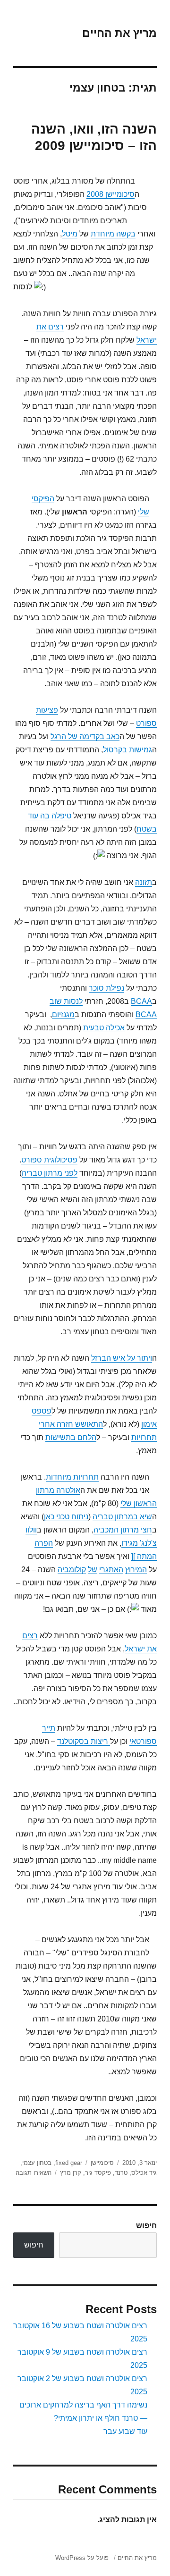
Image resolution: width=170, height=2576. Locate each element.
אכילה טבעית (104, 1028)
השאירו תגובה (34, 2173)
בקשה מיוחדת (113, 234)
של (93, 1570)
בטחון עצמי (37, 2163)
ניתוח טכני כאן (66, 1517)
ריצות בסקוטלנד (84, 1741)
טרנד (121, 2173)
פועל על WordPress (82, 2558)
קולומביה (72, 1570)
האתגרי (111, 1570)
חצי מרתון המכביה (123, 1530)
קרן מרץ (71, 2173)
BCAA (141, 1001)
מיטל (70, 234)
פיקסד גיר (98, 2173)
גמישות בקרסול (127, 750)
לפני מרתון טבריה (50, 1173)
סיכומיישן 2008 (110, 194)
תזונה (144, 882)
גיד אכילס (144, 2173)
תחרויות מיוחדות (72, 1477)
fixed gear (69, 2163)
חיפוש (146, 2226)
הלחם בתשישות (71, 1437)
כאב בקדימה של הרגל (85, 737)
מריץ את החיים (119, 33)
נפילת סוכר (106, 988)
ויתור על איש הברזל (122, 1358)
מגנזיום (63, 1014)
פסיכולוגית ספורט (49, 1160)
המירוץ (136, 1570)
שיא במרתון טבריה (122, 1517)
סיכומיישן (102, 2163)
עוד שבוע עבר (125, 2431)
